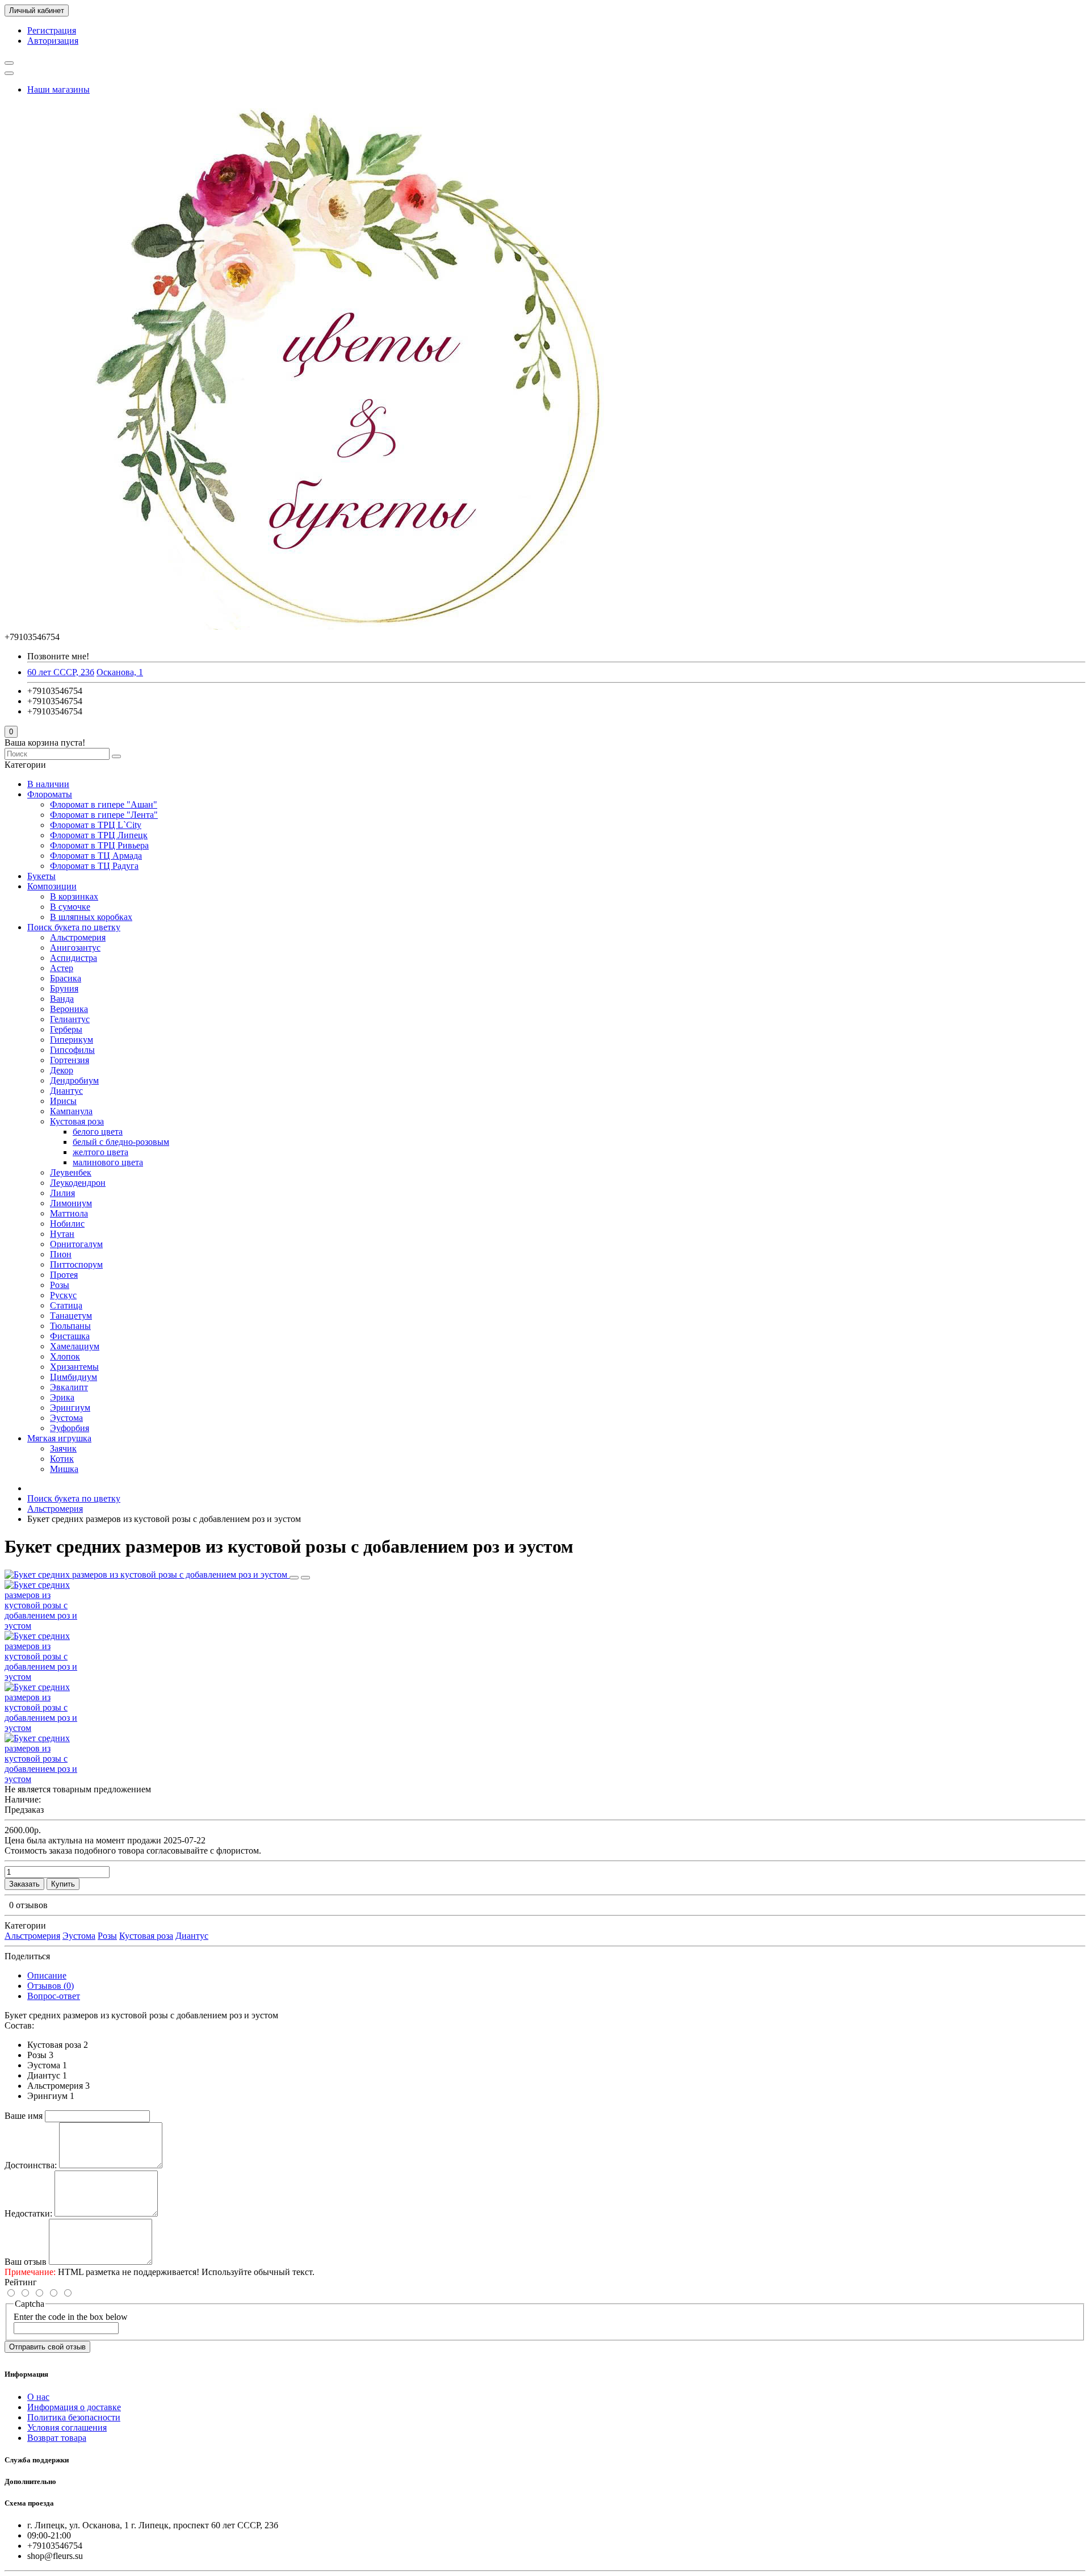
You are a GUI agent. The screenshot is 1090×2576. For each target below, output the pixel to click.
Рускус (63, 1295)
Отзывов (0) (51, 1986)
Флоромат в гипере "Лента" (104, 815)
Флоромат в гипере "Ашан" (104, 804)
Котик (62, 1459)
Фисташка (70, 1336)
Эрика (62, 1397)
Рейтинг (21, 2282)
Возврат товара (57, 2438)
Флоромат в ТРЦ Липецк (99, 835)
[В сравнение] (305, 1578)
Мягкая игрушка (59, 1438)
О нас (38, 2397)
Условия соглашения (67, 2427)
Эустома (66, 1418)
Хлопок (65, 1356)
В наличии (48, 784)
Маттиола (69, 1213)
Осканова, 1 (120, 672)
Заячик (63, 1448)
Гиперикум (72, 1040)
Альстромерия (78, 937)
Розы (60, 1285)
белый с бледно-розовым (121, 1142)
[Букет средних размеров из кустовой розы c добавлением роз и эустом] (147, 1575)
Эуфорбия (70, 1428)
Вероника (69, 1009)
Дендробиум (74, 1080)
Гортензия (70, 1060)
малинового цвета (108, 1162)
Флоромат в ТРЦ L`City (96, 825)
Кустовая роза (77, 1121)
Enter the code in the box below (71, 2317)
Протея (64, 1275)
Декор (62, 1070)
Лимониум (71, 1203)
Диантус (66, 1091)
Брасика (66, 978)
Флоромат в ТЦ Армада (96, 856)
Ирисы (63, 1101)
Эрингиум (70, 1408)
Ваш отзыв (26, 2262)
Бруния (64, 988)
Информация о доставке (74, 2407)
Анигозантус (75, 948)
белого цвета (98, 1132)
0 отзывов (28, 1905)
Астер (62, 968)
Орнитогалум (76, 1244)
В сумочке (70, 907)
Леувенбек (71, 1172)
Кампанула (71, 1111)
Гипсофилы (72, 1050)
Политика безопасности (74, 2417)
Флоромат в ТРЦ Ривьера (99, 845)
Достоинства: (31, 2165)
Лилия (62, 1193)
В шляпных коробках (91, 917)
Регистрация (52, 30)
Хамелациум (75, 1346)
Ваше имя (24, 2116)
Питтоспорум (76, 1264)
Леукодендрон (78, 1183)
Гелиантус (70, 1019)
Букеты (41, 876)
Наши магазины (58, 89)
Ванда (62, 999)
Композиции (52, 886)
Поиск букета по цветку (74, 927)
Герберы (66, 1029)
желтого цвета (100, 1152)
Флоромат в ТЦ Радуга (94, 866)
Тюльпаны (70, 1326)
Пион (61, 1254)
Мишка (64, 1469)
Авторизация (53, 41)
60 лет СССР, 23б (61, 672)
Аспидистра (74, 958)
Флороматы (50, 794)
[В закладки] (294, 1578)
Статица (66, 1305)
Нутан (62, 1234)
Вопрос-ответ (54, 1996)
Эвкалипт (69, 1387)
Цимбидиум (74, 1377)
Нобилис (67, 1224)
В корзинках (74, 896)
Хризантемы (74, 1367)
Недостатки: (28, 2213)
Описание (47, 1975)
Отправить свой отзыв (47, 2347)
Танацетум (71, 1316)
